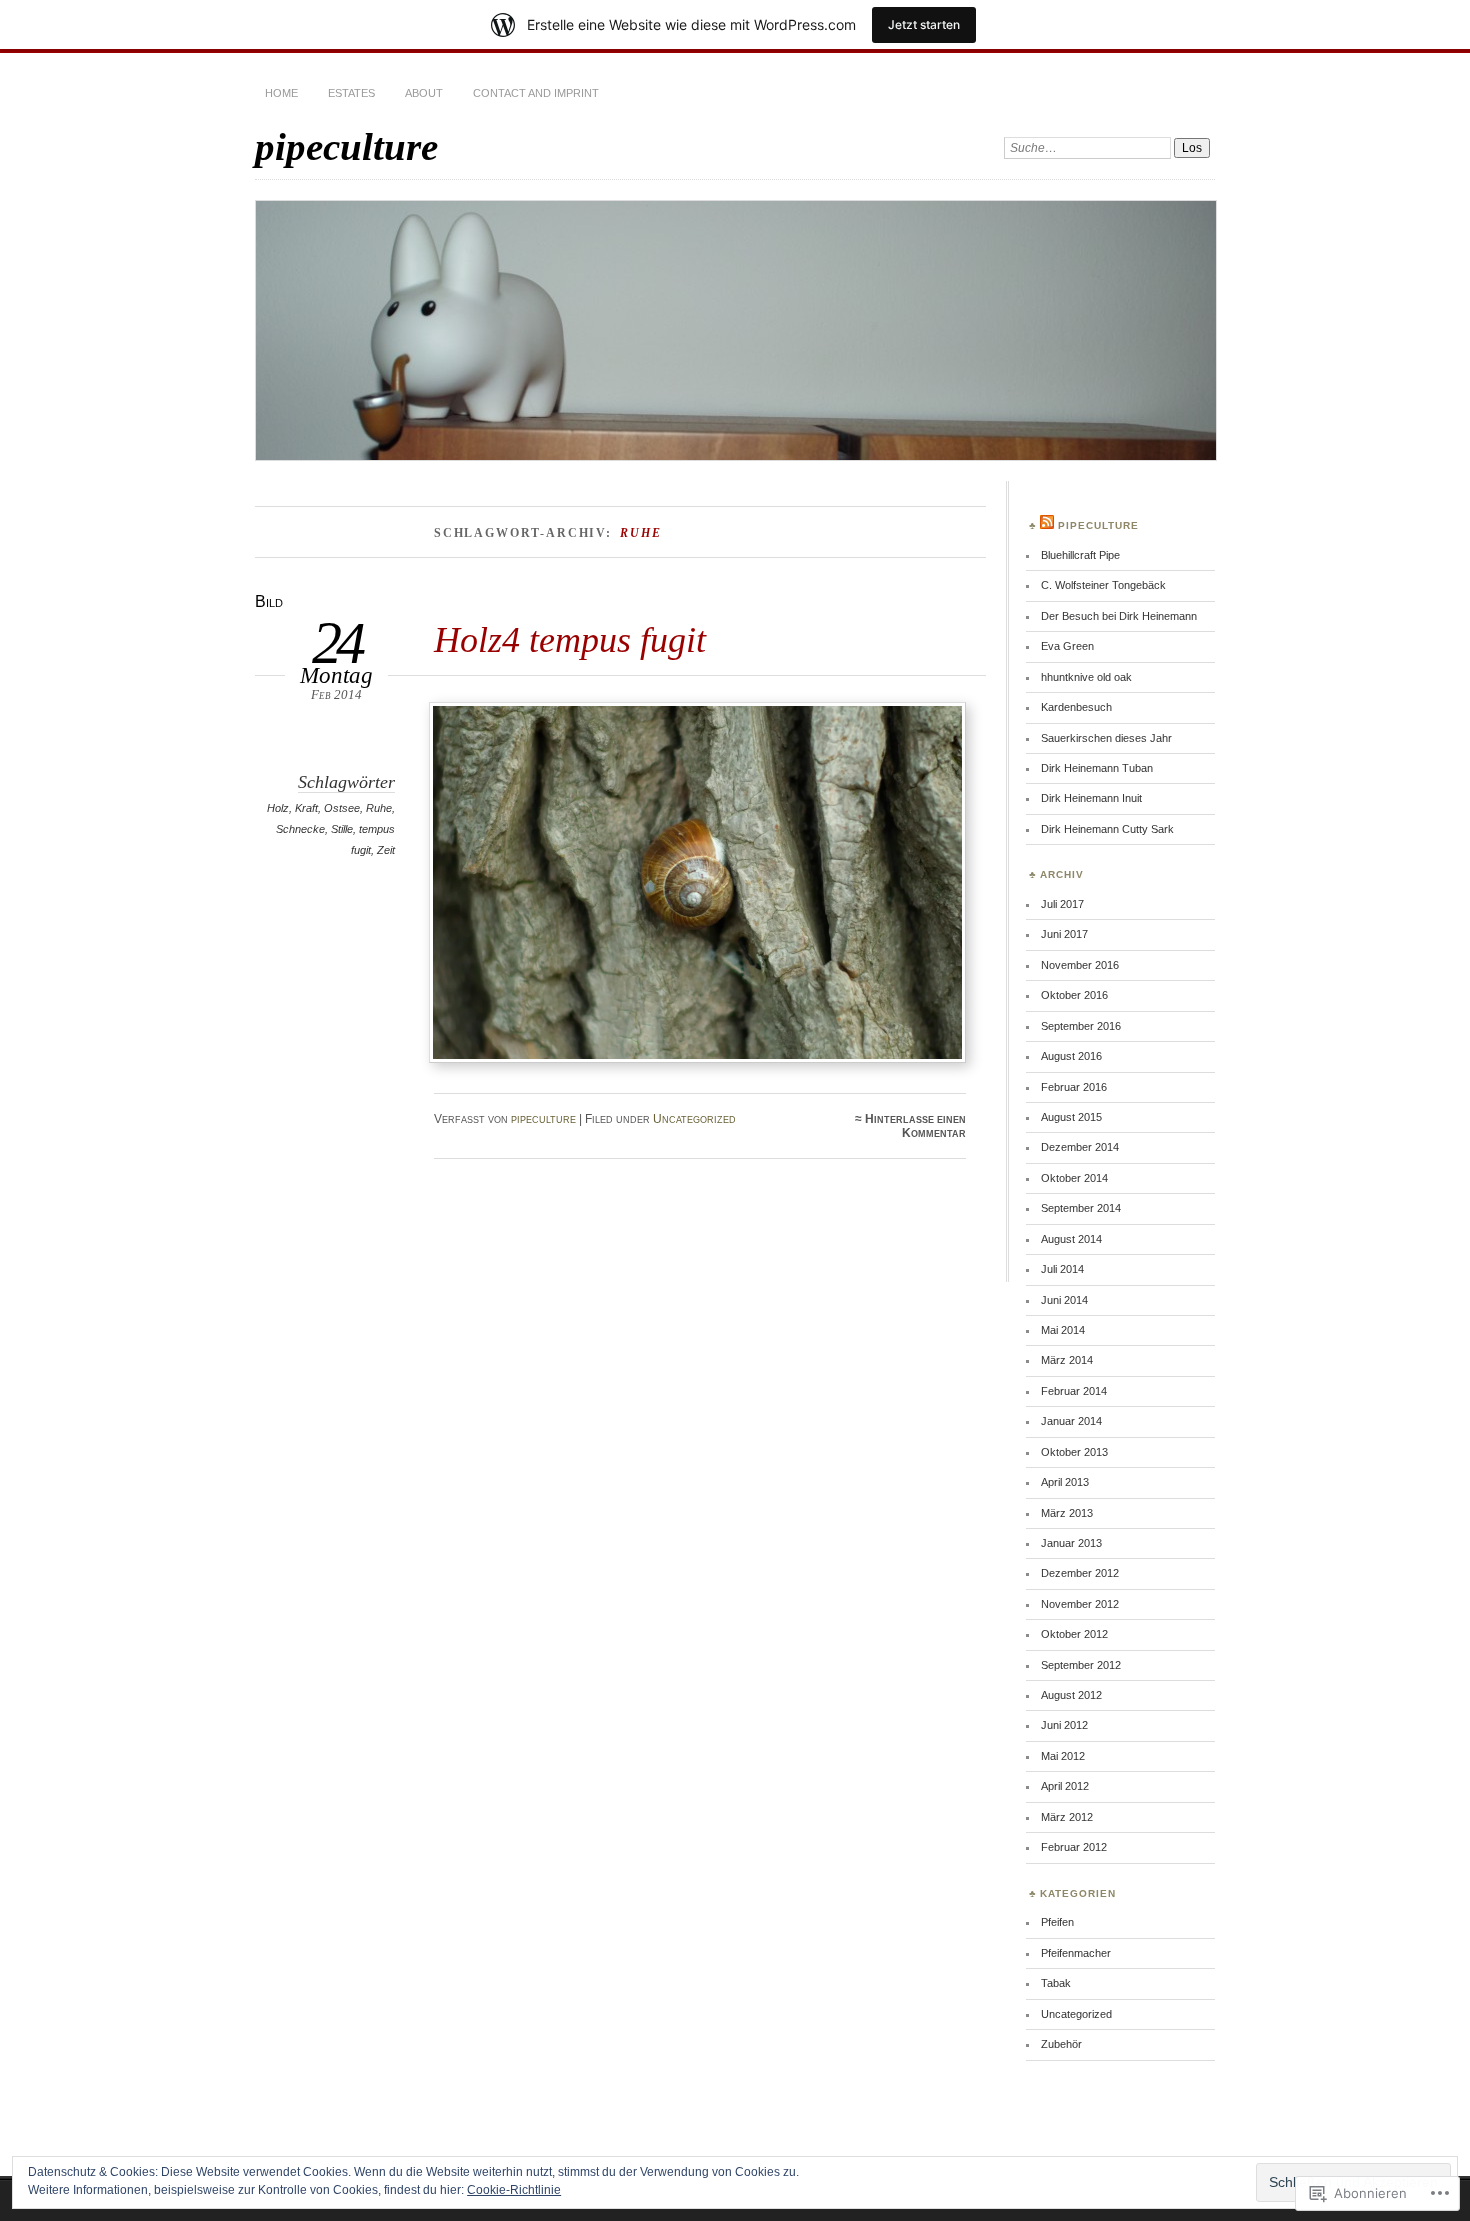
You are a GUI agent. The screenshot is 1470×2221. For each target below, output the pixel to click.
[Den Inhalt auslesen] (1047, 525)
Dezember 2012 (1080, 1573)
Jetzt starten (924, 24)
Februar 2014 (1074, 1391)
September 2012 (1081, 1665)
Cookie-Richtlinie (514, 2190)
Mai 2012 (1063, 1756)
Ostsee (342, 808)
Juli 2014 (1062, 1269)
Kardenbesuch (1076, 707)
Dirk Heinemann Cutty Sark (1107, 829)
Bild (269, 601)
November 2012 (1080, 1604)
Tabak (1056, 1983)
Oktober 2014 (1074, 1178)
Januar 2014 (1071, 1421)
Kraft (306, 808)
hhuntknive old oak (1086, 677)
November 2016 (1080, 965)
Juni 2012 (1064, 1725)
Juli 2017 (1062, 904)
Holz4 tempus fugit (570, 639)
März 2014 (1067, 1360)
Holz (278, 808)
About (424, 93)
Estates (351, 93)
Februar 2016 (1074, 1087)
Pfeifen (1057, 1922)
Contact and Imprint (536, 93)
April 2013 (1065, 1482)
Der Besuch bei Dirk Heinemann (1119, 616)
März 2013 (1067, 1513)
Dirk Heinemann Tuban (1097, 768)
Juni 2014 (1064, 1300)
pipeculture (346, 146)
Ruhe (379, 808)
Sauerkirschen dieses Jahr (1106, 738)
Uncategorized (694, 1119)
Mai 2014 (1063, 1330)
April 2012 (1065, 1786)
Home (281, 93)
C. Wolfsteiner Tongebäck (1103, 585)
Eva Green (1067, 646)
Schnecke (300, 829)
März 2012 (1067, 1817)
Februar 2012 (1074, 1847)
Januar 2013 (1071, 1543)
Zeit (386, 850)
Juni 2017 (1064, 934)
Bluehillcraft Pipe (1080, 555)
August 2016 (1071, 1056)
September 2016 (1081, 1026)
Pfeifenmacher (1076, 1953)
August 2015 (1071, 1117)
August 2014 (1071, 1239)
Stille (342, 829)
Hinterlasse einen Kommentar (915, 1126)
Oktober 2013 (1074, 1452)
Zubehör (1061, 2044)
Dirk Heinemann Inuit (1091, 798)
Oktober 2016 (1074, 995)
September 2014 (1081, 1208)
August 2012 (1071, 1695)
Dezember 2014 (1080, 1147)
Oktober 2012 (1074, 1634)
